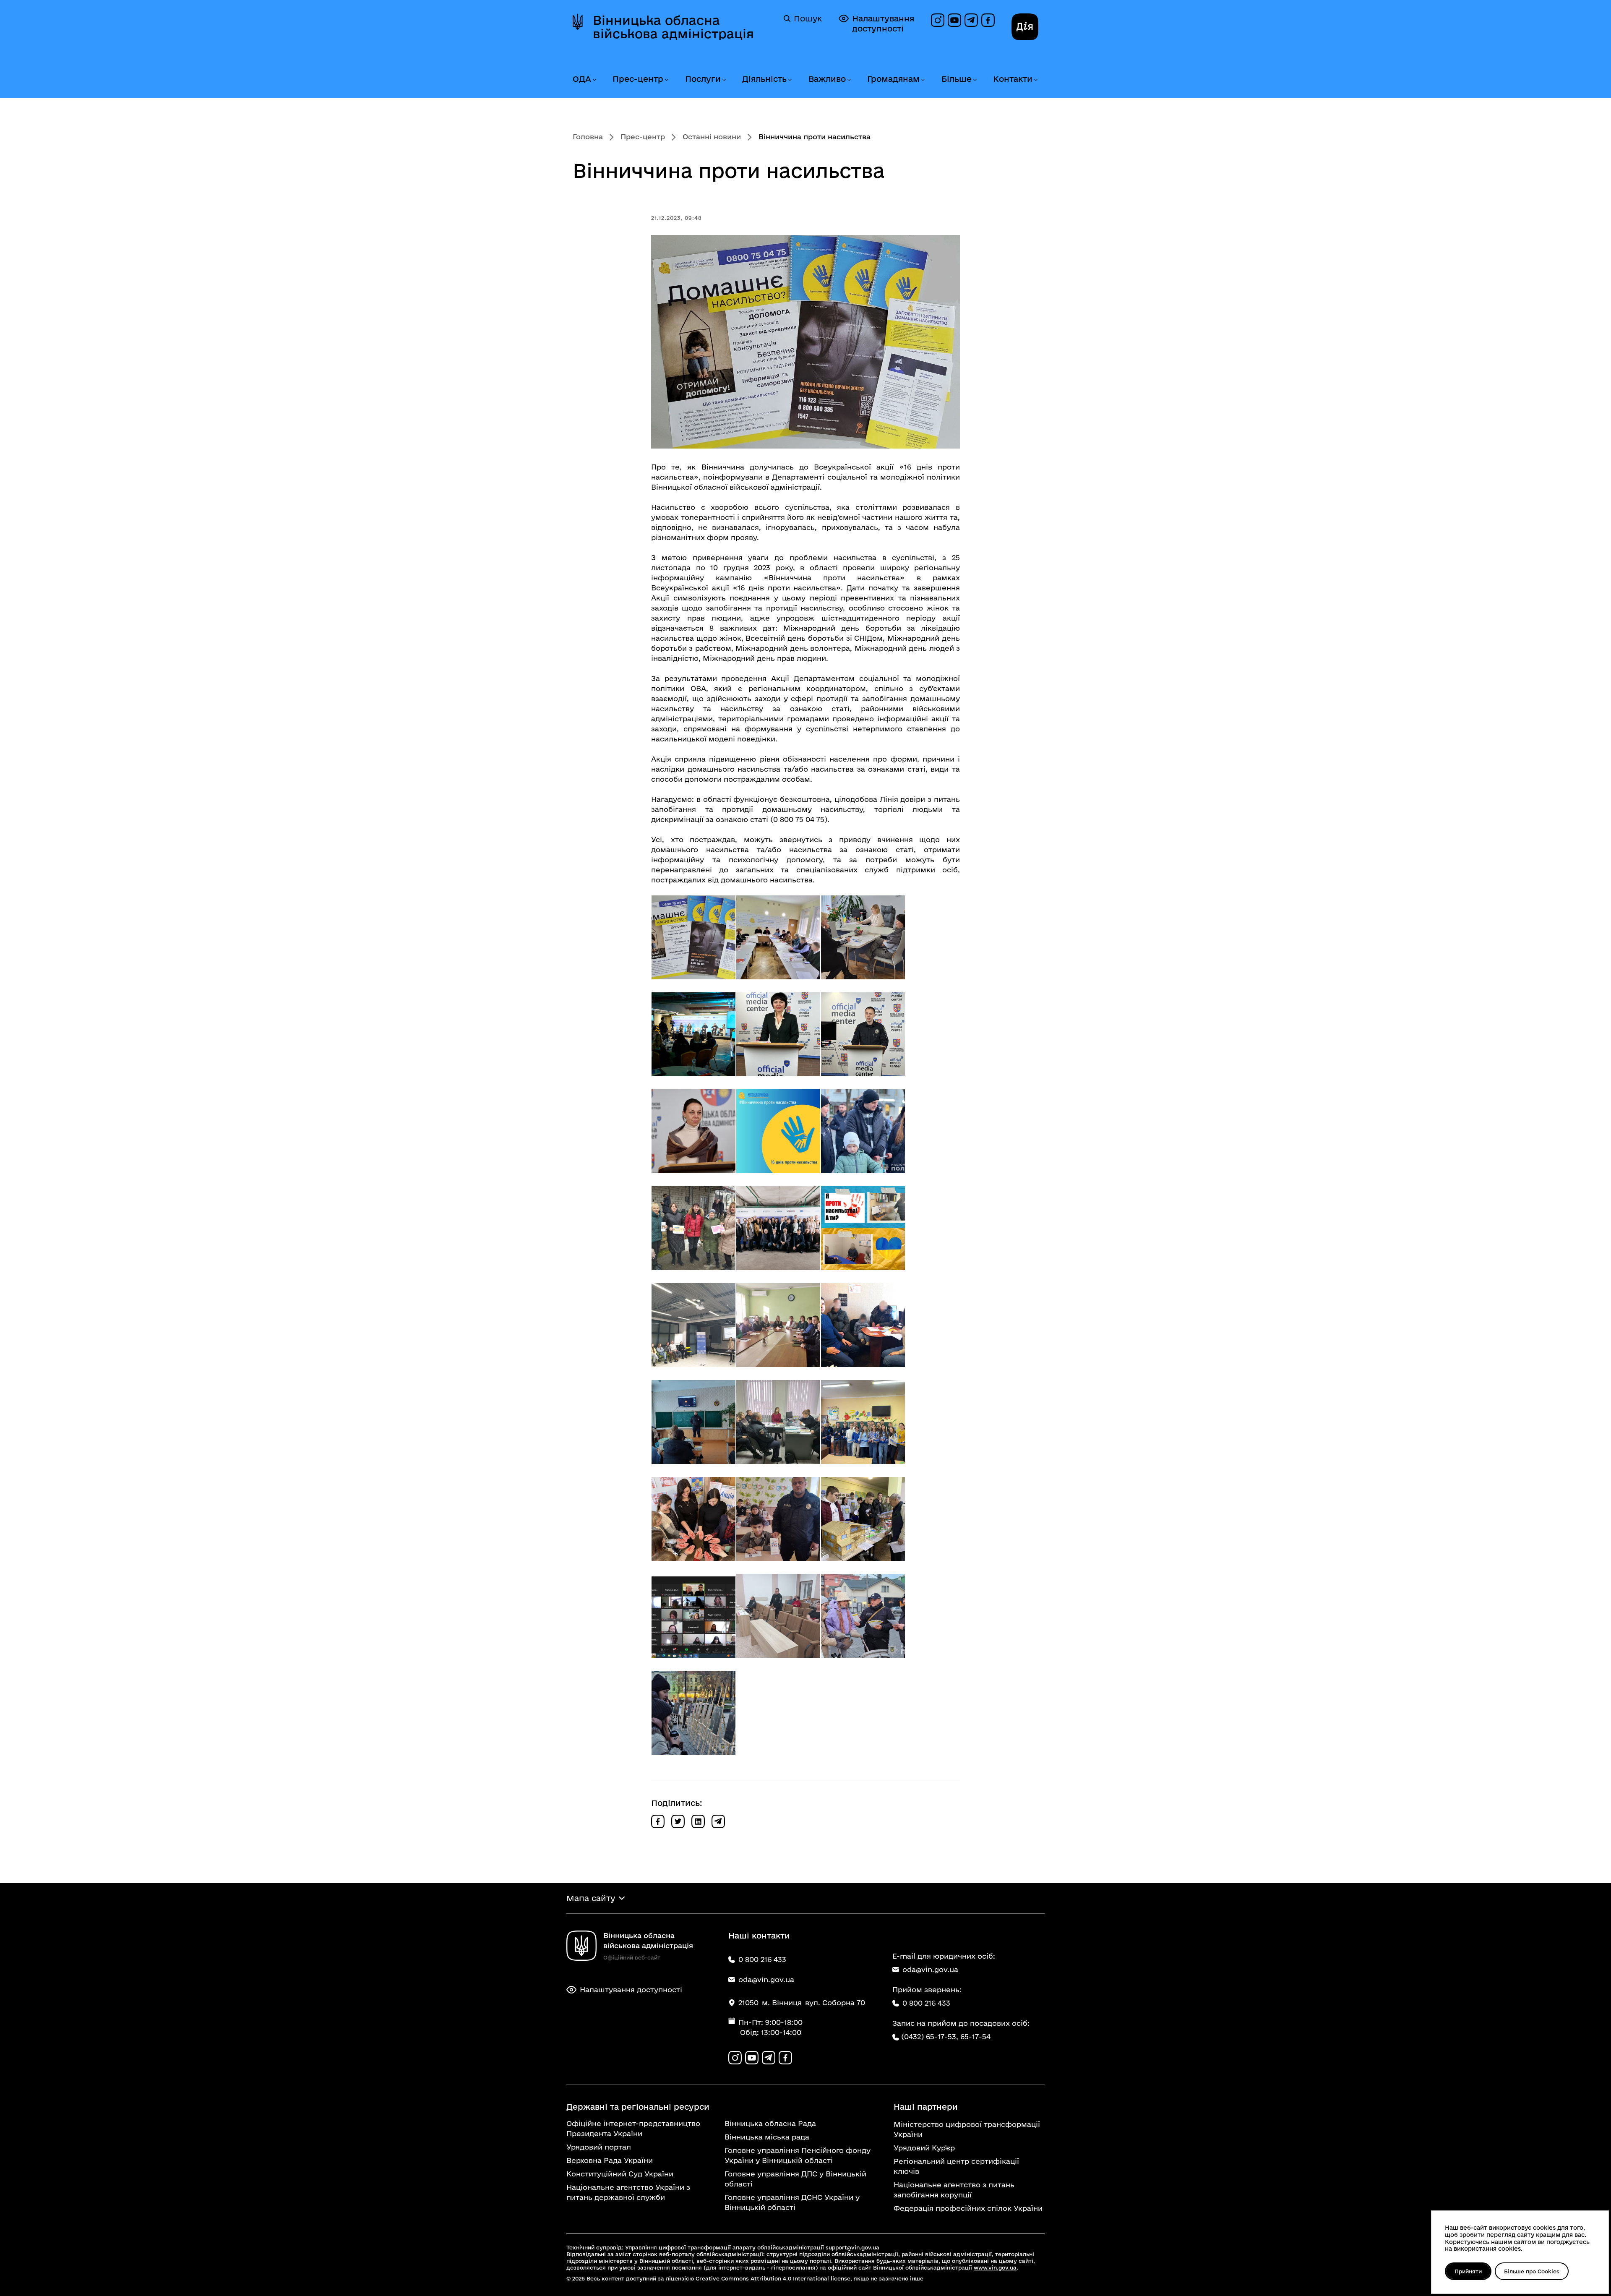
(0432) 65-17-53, (930, 2036)
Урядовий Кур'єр (924, 2148)
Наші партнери (926, 2107)
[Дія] (1025, 27)
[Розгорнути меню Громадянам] (923, 80)
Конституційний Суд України (620, 2174)
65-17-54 (975, 2036)
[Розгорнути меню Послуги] (724, 80)
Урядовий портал (599, 2147)
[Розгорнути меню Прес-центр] (666, 80)
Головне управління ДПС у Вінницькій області (795, 2179)
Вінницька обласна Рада (770, 2123)
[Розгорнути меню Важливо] (849, 80)
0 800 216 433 (926, 2003)
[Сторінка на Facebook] (988, 20)
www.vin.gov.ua (995, 2267)
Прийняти (1468, 2271)
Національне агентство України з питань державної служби (628, 2192)
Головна (588, 137)
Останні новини (712, 137)
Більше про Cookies (1532, 2271)
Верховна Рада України (610, 2160)
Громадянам (893, 79)
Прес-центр (638, 79)
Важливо (827, 79)
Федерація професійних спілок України (968, 2208)
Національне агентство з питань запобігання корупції (954, 2190)
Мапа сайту (591, 1898)
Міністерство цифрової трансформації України (967, 2129)
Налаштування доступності (883, 23)
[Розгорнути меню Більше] (975, 80)
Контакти (1013, 79)
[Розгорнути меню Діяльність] (790, 80)
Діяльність (764, 79)
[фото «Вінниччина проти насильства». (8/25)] (778, 1131)
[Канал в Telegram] (971, 20)
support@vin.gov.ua (852, 2247)
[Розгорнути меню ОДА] (594, 80)
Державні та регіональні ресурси (638, 2107)
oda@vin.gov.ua (930, 1969)
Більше (957, 79)
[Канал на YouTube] (954, 20)
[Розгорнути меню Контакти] (1035, 80)
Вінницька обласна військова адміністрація (673, 27)
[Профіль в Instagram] (938, 20)
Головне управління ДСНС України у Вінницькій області (792, 2202)
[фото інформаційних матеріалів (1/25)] (693, 937)
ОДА (582, 79)
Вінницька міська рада (767, 2137)
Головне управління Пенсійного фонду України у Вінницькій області (798, 2155)
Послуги (703, 79)
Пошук (808, 18)
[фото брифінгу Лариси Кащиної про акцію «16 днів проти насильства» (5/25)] (778, 1034)
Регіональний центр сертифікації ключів (956, 2166)
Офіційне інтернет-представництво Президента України (633, 2128)
